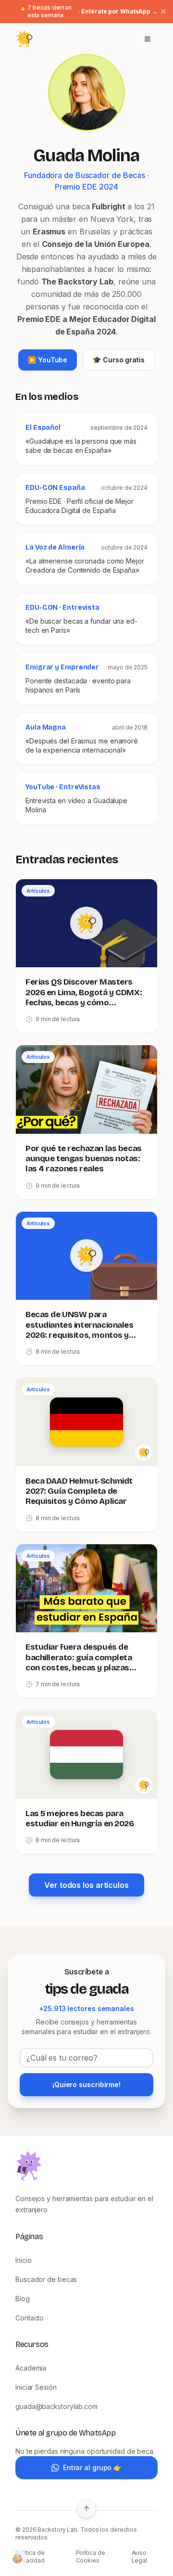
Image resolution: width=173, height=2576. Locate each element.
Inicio (23, 2260)
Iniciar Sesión (36, 2387)
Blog (23, 2299)
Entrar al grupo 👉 (92, 2467)
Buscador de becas (46, 2279)
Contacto (30, 2318)
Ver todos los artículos (86, 1885)
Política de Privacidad (30, 2557)
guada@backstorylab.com (56, 2406)
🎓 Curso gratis (119, 360)
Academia (31, 2368)
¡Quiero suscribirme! (86, 2084)
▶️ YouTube (48, 360)
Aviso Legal (140, 2557)
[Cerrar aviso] (163, 12)
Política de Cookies (91, 2557)
